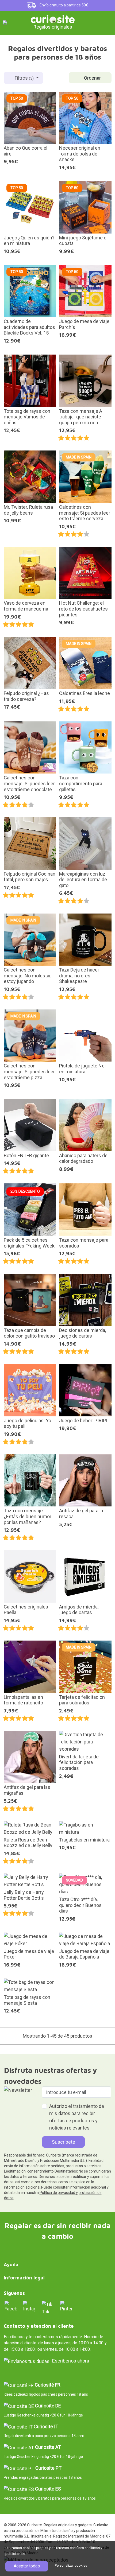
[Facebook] (11, 2306)
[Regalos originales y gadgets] (53, 19)
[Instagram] (29, 2306)
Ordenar (92, 78)
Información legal (24, 2278)
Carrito (105, 22)
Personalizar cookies (71, 2565)
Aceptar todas (27, 2566)
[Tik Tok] (48, 2307)
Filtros (24, 78)
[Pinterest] (66, 2306)
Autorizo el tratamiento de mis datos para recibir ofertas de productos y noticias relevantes (77, 2117)
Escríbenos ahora (71, 2361)
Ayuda (11, 2265)
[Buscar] (93, 23)
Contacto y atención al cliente (39, 2326)
